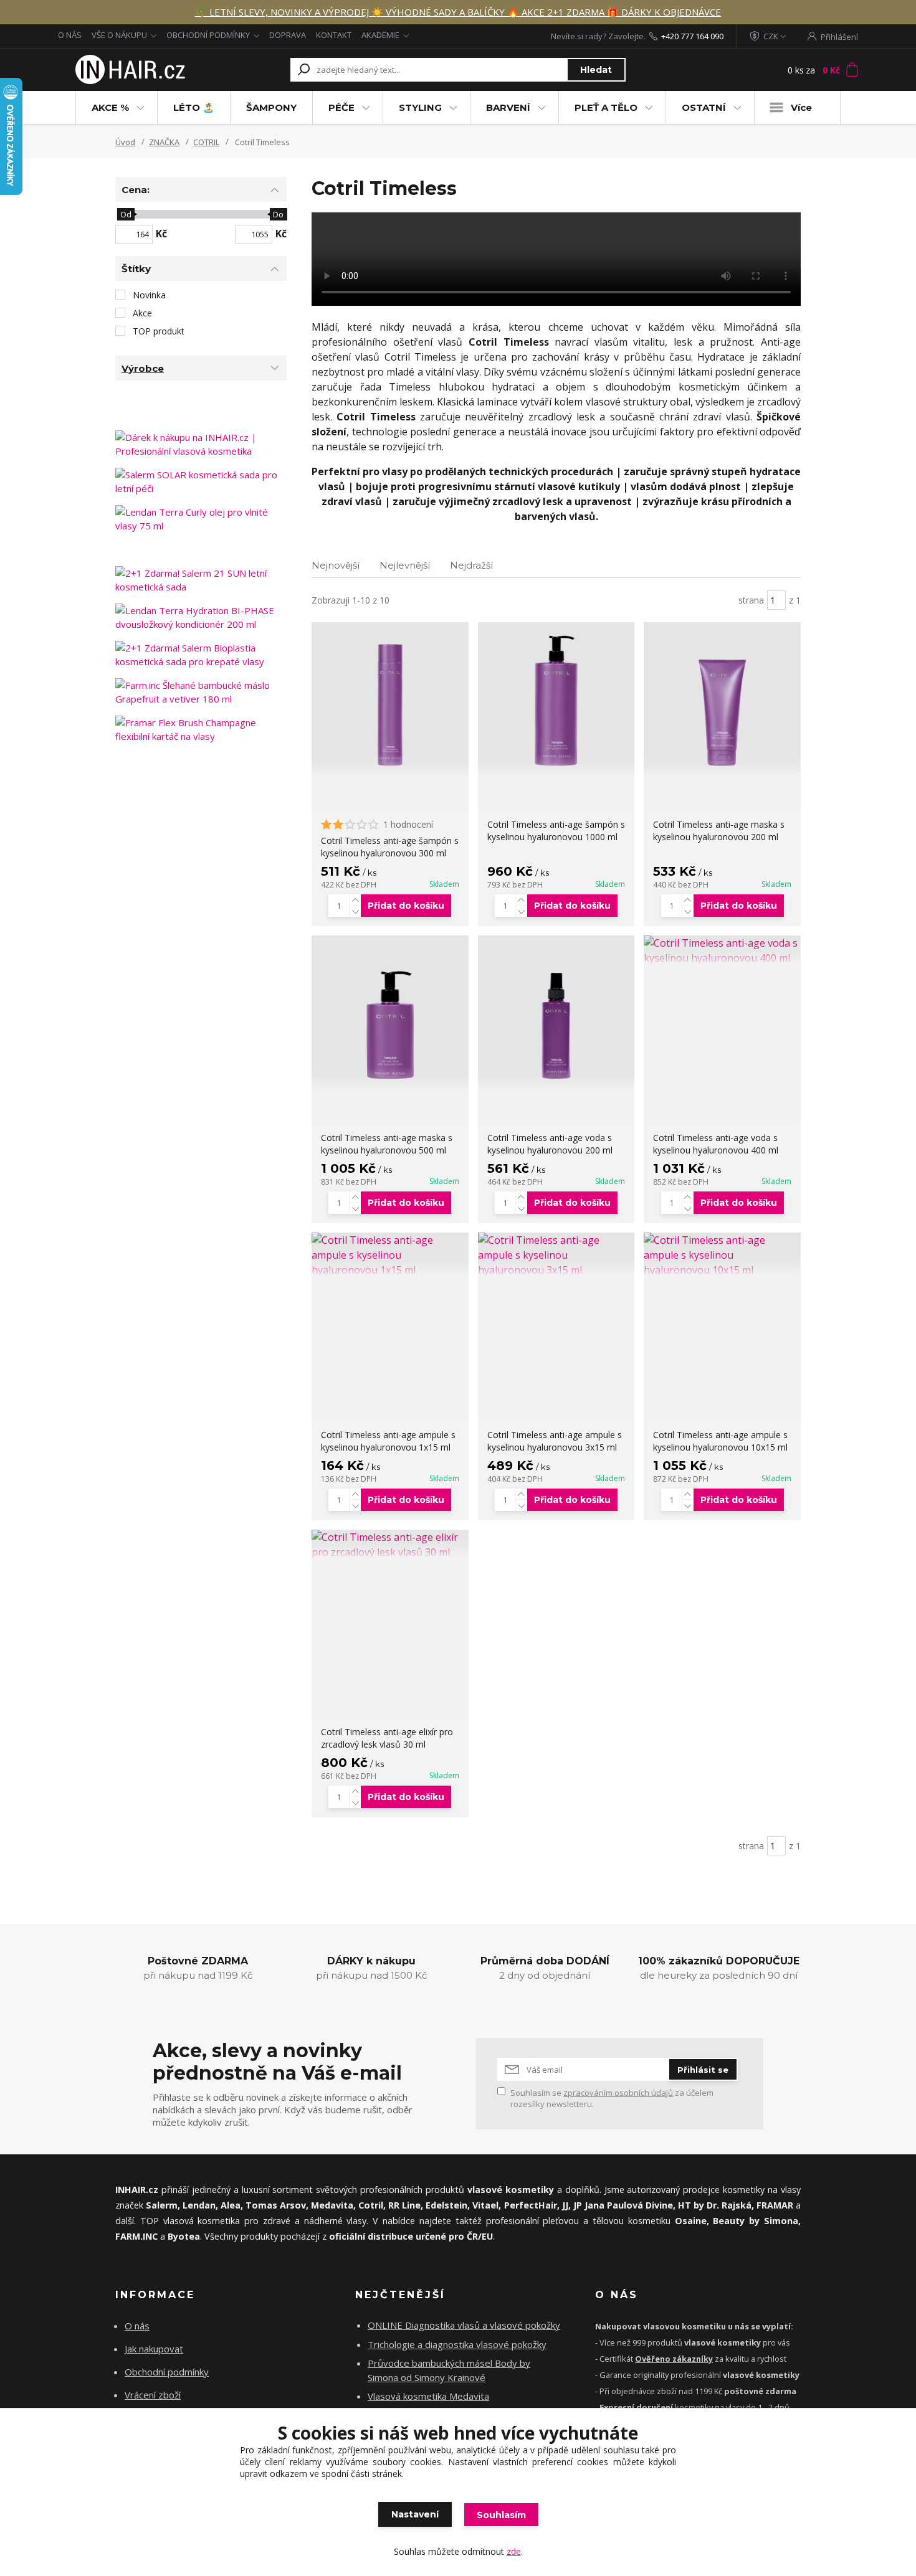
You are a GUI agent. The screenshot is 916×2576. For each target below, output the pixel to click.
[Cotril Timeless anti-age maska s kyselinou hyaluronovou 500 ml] (390, 1014)
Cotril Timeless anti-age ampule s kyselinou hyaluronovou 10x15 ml (720, 1441)
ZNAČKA (164, 142)
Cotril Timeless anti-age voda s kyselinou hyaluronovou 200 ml (550, 1144)
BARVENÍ (508, 107)
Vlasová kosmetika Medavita (428, 2396)
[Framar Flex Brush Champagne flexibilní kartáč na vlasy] (201, 729)
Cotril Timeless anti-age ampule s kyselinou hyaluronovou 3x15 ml (555, 1441)
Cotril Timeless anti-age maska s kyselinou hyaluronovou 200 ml (719, 831)
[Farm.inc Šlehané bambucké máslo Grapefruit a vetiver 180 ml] (201, 692)
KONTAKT (334, 35)
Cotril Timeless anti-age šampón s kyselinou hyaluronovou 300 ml (390, 847)
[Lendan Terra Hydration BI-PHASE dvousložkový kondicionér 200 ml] (201, 617)
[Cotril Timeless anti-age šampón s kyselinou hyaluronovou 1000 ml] (556, 701)
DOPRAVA (288, 35)
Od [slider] (125, 214)
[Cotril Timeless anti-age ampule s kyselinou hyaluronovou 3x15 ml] (556, 1255)
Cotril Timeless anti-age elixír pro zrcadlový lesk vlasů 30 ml (387, 1738)
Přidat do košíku (406, 906)
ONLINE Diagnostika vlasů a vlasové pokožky (464, 2325)
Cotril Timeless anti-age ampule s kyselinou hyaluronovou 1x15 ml (388, 1441)
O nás (137, 2326)
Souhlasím (501, 2515)
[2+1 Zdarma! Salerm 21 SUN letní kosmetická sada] (201, 580)
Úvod (125, 142)
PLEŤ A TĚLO (606, 107)
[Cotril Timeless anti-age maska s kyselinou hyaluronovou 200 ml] (722, 701)
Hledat (596, 70)
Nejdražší (471, 565)
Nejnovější (336, 565)
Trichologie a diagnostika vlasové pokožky (457, 2344)
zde (514, 2551)
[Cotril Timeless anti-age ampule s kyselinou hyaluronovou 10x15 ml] (722, 1255)
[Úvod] (129, 70)
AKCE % (110, 107)
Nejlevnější (405, 565)
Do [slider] (278, 214)
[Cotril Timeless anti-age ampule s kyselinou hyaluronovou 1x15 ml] (390, 1255)
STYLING (420, 107)
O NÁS (70, 35)
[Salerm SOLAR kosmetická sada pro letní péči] (201, 481)
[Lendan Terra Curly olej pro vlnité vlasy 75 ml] (201, 519)
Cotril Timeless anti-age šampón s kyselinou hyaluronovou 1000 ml (556, 831)
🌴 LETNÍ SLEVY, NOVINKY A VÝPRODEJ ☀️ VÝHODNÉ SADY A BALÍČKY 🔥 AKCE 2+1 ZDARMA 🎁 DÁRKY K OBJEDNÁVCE (458, 12)
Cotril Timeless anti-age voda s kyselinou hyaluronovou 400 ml (716, 1144)
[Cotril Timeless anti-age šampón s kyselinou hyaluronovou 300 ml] (390, 701)
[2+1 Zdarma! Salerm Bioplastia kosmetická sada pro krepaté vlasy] (201, 655)
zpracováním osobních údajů (618, 2093)
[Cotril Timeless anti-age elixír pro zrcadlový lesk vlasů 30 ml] (390, 1545)
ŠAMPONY (271, 107)
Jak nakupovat (154, 2349)
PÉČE (341, 107)
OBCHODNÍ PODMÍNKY (208, 35)
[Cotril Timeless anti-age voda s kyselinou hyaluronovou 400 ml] (722, 950)
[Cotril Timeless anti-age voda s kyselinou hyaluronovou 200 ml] (556, 1014)
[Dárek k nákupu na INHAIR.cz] (201, 444)
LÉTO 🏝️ (194, 107)
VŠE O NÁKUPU (119, 35)
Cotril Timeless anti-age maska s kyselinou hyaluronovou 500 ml (387, 1144)
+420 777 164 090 (692, 36)
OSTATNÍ (704, 107)
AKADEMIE (380, 35)
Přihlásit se (703, 2070)
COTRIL (206, 142)
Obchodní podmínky (167, 2372)
